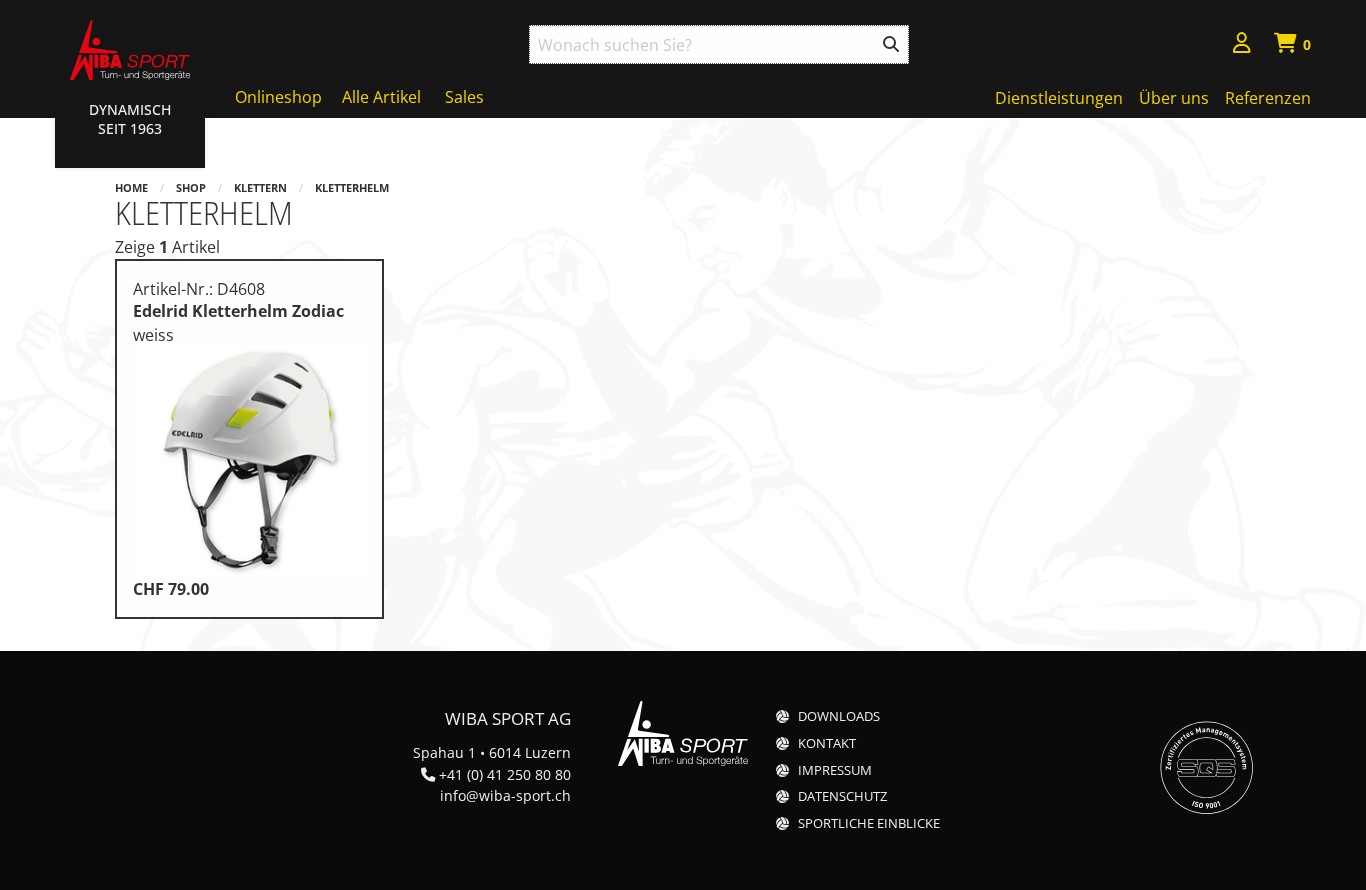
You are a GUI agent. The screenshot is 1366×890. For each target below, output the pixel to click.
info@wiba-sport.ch (505, 795)
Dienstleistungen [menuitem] (1059, 98)
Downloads (839, 716)
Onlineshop (278, 97)
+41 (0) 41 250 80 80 (505, 774)
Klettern (260, 187)
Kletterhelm (352, 187)
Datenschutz (842, 796)
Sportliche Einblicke (869, 823)
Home (131, 187)
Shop (191, 187)
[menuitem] (1242, 45)
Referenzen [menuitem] (1268, 98)
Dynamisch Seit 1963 (130, 119)
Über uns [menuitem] (1174, 98)
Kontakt (827, 743)
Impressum (835, 770)
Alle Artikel (381, 97)
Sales (464, 97)
